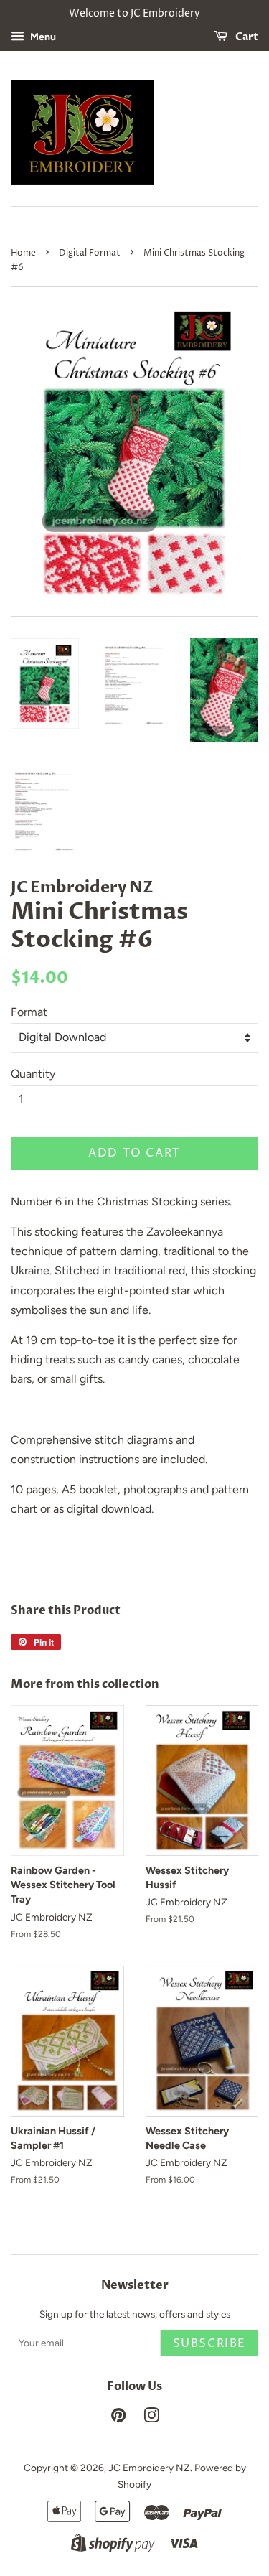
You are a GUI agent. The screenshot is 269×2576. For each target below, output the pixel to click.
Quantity (33, 1074)
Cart (246, 37)
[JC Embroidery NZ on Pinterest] (118, 2418)
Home (23, 253)
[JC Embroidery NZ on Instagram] (151, 2418)
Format (29, 1012)
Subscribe (209, 2343)
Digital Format (90, 253)
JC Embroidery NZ (149, 2468)
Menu (42, 37)
